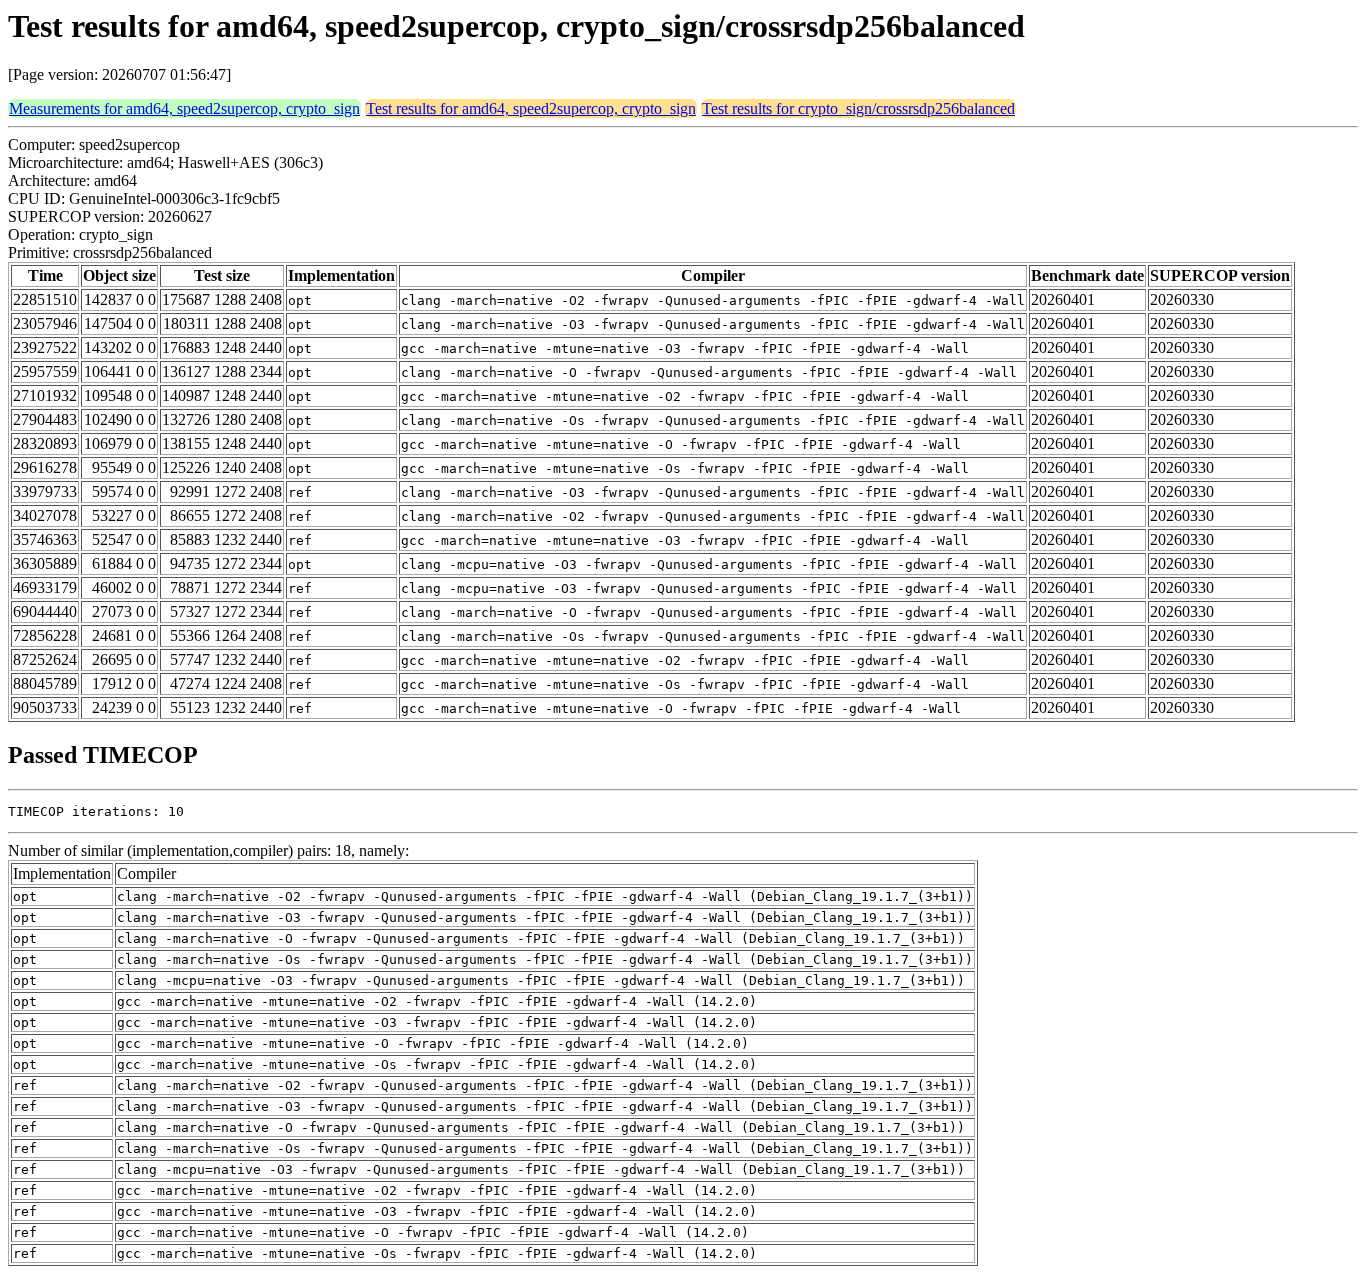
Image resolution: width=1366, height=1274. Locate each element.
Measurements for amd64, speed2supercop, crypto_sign (184, 108)
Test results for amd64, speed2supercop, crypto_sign (531, 108)
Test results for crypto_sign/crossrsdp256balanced (858, 108)
